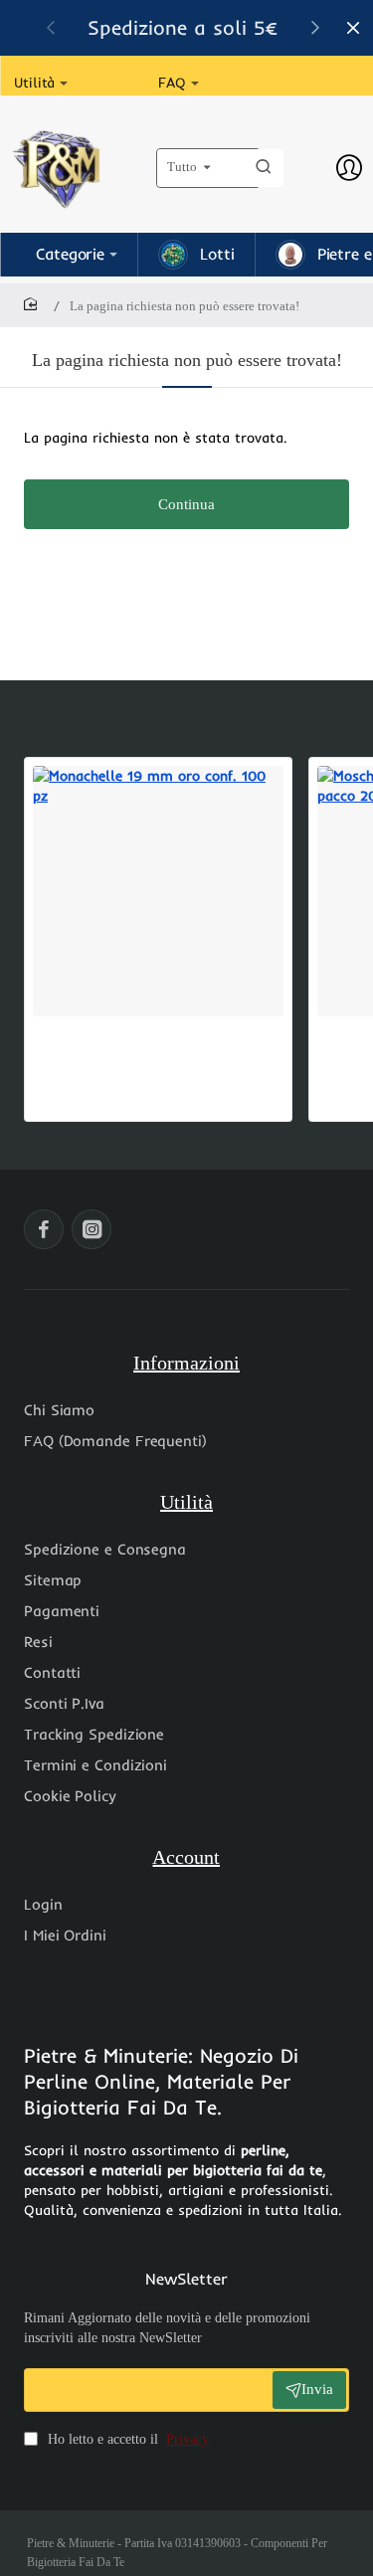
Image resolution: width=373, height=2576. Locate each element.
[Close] (353, 28)
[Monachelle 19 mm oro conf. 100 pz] (158, 891)
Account (186, 1857)
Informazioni (186, 1363)
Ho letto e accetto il (126, 2439)
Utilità (186, 1502)
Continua (186, 504)
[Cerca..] (264, 168)
